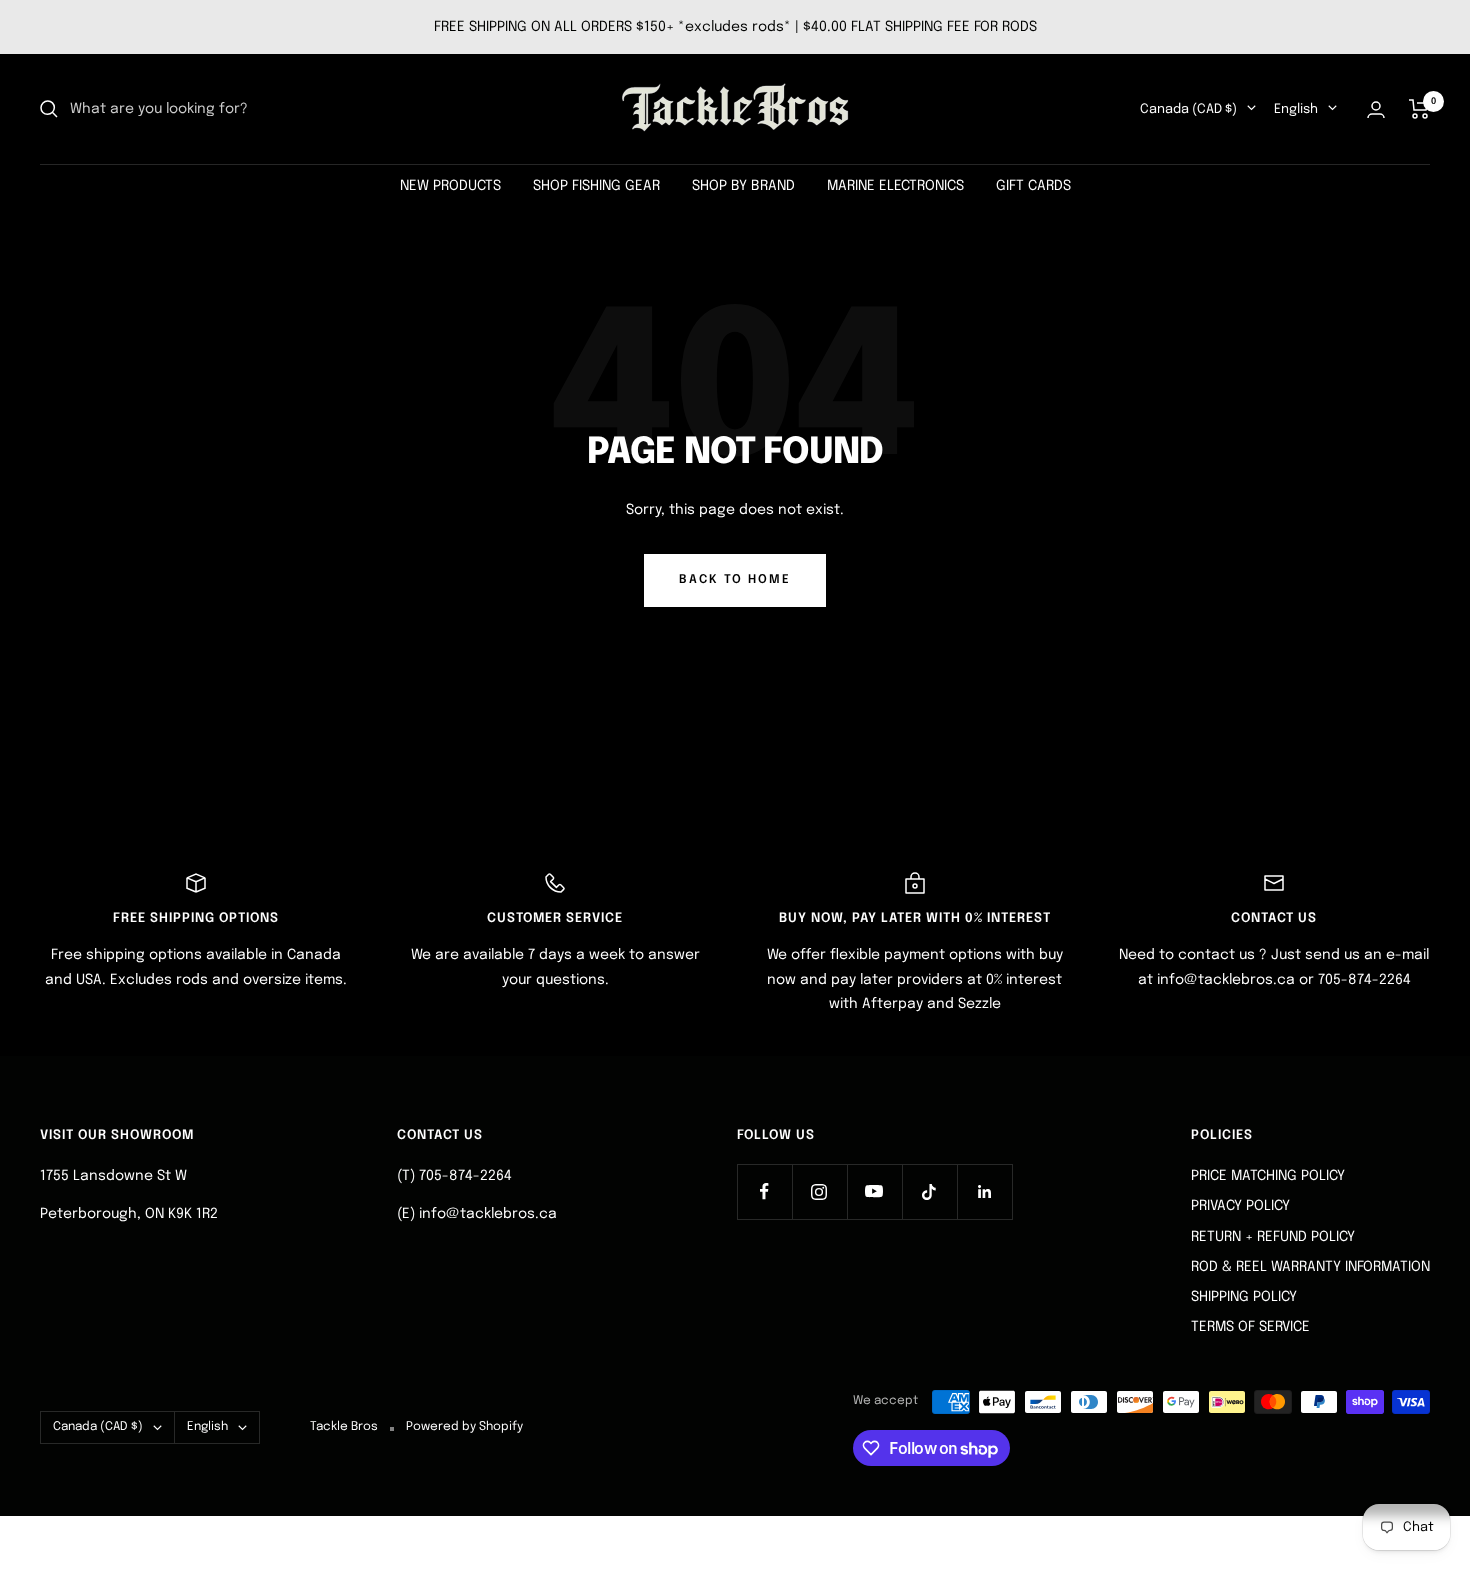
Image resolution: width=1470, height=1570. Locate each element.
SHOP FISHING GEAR (596, 186)
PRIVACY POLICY (1240, 1206)
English (1296, 109)
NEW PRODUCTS (450, 186)
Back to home (735, 580)
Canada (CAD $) (1188, 109)
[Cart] (1419, 109)
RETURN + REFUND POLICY (1273, 1237)
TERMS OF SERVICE (1250, 1327)
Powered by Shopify (464, 1427)
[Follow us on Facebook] (764, 1191)
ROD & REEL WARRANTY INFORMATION (1310, 1267)
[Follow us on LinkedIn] (984, 1191)
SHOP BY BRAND (743, 186)
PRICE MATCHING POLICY (1268, 1176)
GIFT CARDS (1033, 186)
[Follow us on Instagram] (819, 1191)
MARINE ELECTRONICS (895, 186)
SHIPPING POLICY (1244, 1297)
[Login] (1376, 109)
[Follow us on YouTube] (874, 1191)
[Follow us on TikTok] (929, 1191)
